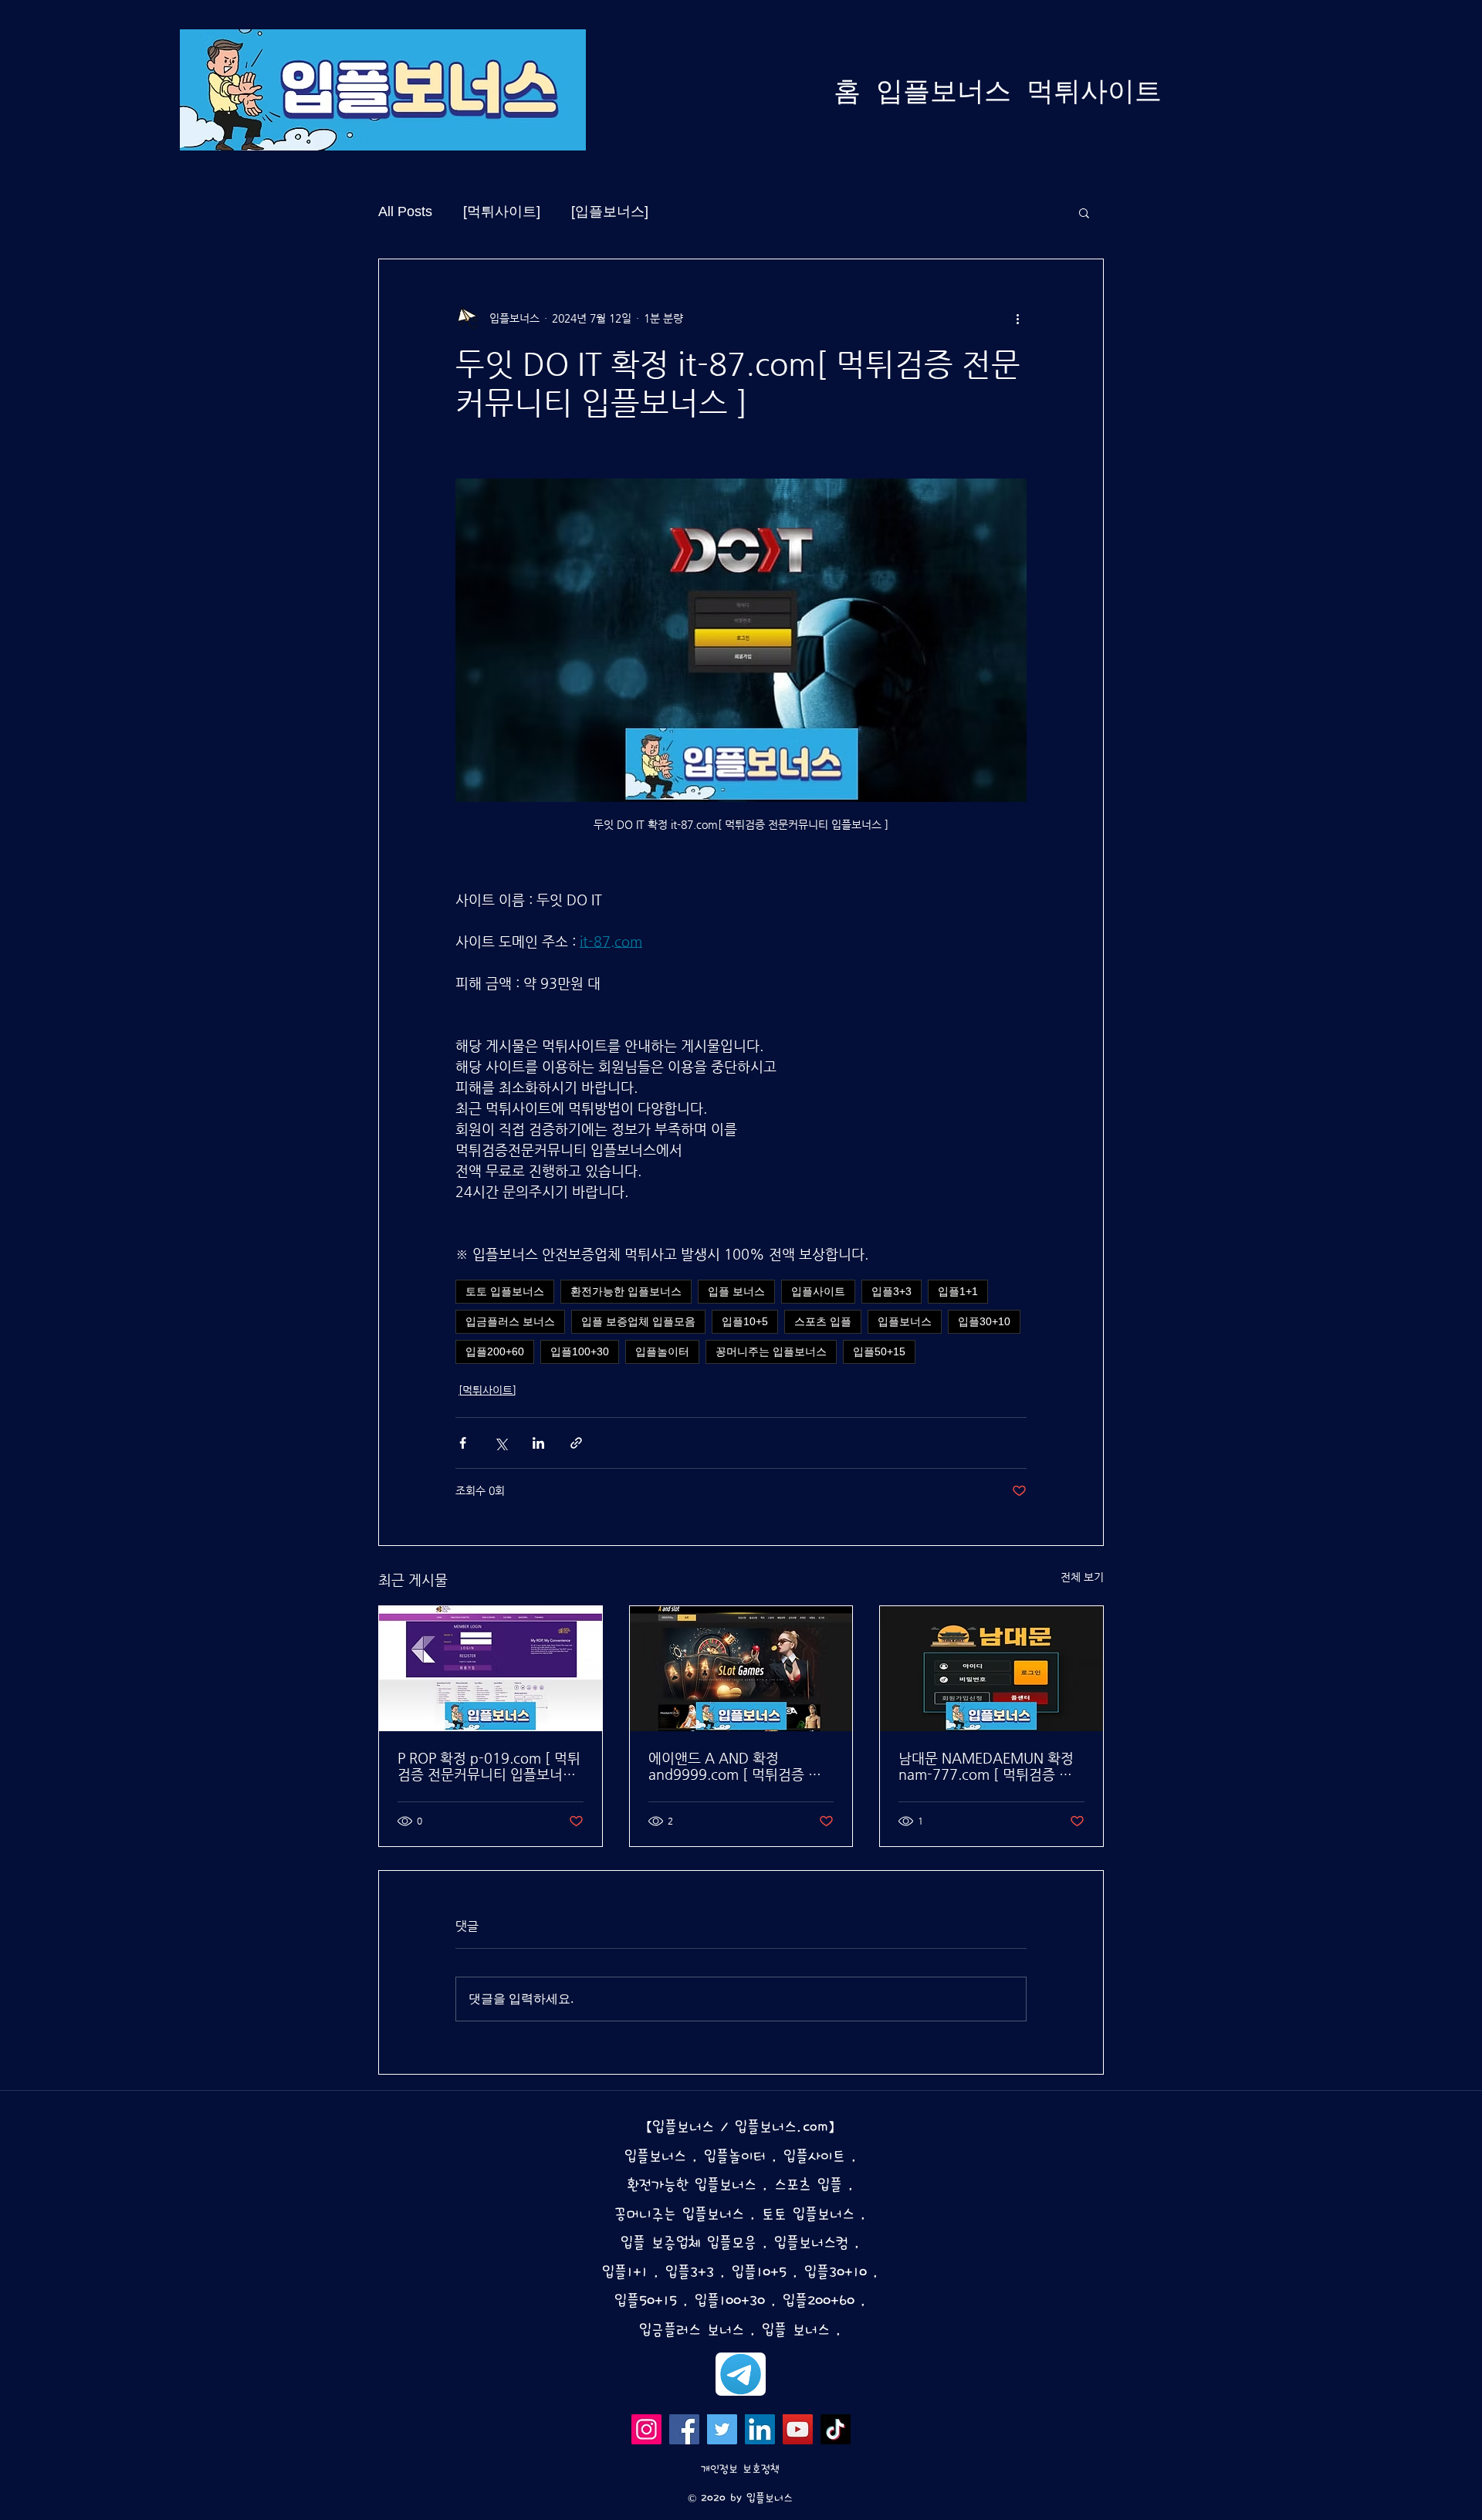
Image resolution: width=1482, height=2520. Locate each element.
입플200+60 (495, 1351)
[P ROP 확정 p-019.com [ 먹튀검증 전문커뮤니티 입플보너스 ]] (491, 1669)
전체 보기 (1082, 1577)
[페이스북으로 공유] (463, 1443)
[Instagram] (646, 2429)
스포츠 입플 (823, 1321)
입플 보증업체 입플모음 (638, 1321)
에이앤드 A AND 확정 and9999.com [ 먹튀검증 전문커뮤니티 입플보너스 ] (735, 1766)
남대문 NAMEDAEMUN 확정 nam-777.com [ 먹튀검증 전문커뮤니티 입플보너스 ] (986, 1766)
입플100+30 (580, 1351)
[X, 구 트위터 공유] (501, 1443)
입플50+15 (879, 1351)
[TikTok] (836, 2429)
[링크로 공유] (576, 1443)
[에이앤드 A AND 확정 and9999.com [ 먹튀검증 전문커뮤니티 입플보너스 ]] (741, 1669)
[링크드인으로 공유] (538, 1443)
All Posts (405, 211)
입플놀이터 (662, 1351)
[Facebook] (684, 2429)
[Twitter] (722, 2429)
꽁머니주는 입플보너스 (771, 1351)
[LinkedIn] (760, 2429)
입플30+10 (984, 1321)
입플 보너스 (736, 1291)
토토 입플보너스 (505, 1291)
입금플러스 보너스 (510, 1321)
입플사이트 (818, 1291)
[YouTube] (798, 2429)
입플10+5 (745, 1321)
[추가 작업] (1017, 318)
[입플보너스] (610, 211)
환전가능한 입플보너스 (626, 1291)
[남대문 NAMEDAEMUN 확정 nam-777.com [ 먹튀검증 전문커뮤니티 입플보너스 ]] (991, 1669)
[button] (1084, 212)
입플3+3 (892, 1291)
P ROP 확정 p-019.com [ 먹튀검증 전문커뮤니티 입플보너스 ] (489, 1766)
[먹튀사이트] (502, 211)
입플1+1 (958, 1291)
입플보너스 (905, 1321)
